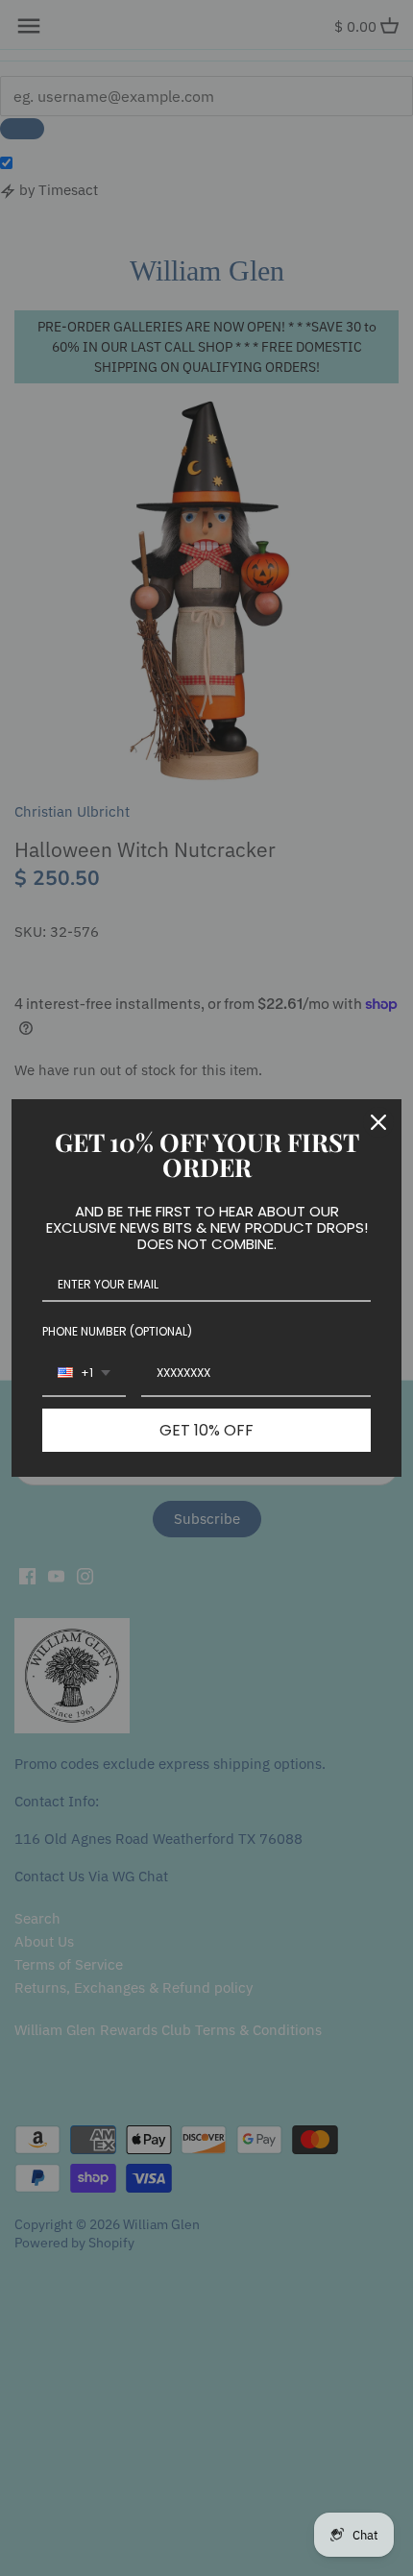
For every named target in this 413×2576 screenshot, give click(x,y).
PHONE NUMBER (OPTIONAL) (117, 1331)
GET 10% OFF (206, 1430)
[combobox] (84, 1374)
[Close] (378, 1122)
